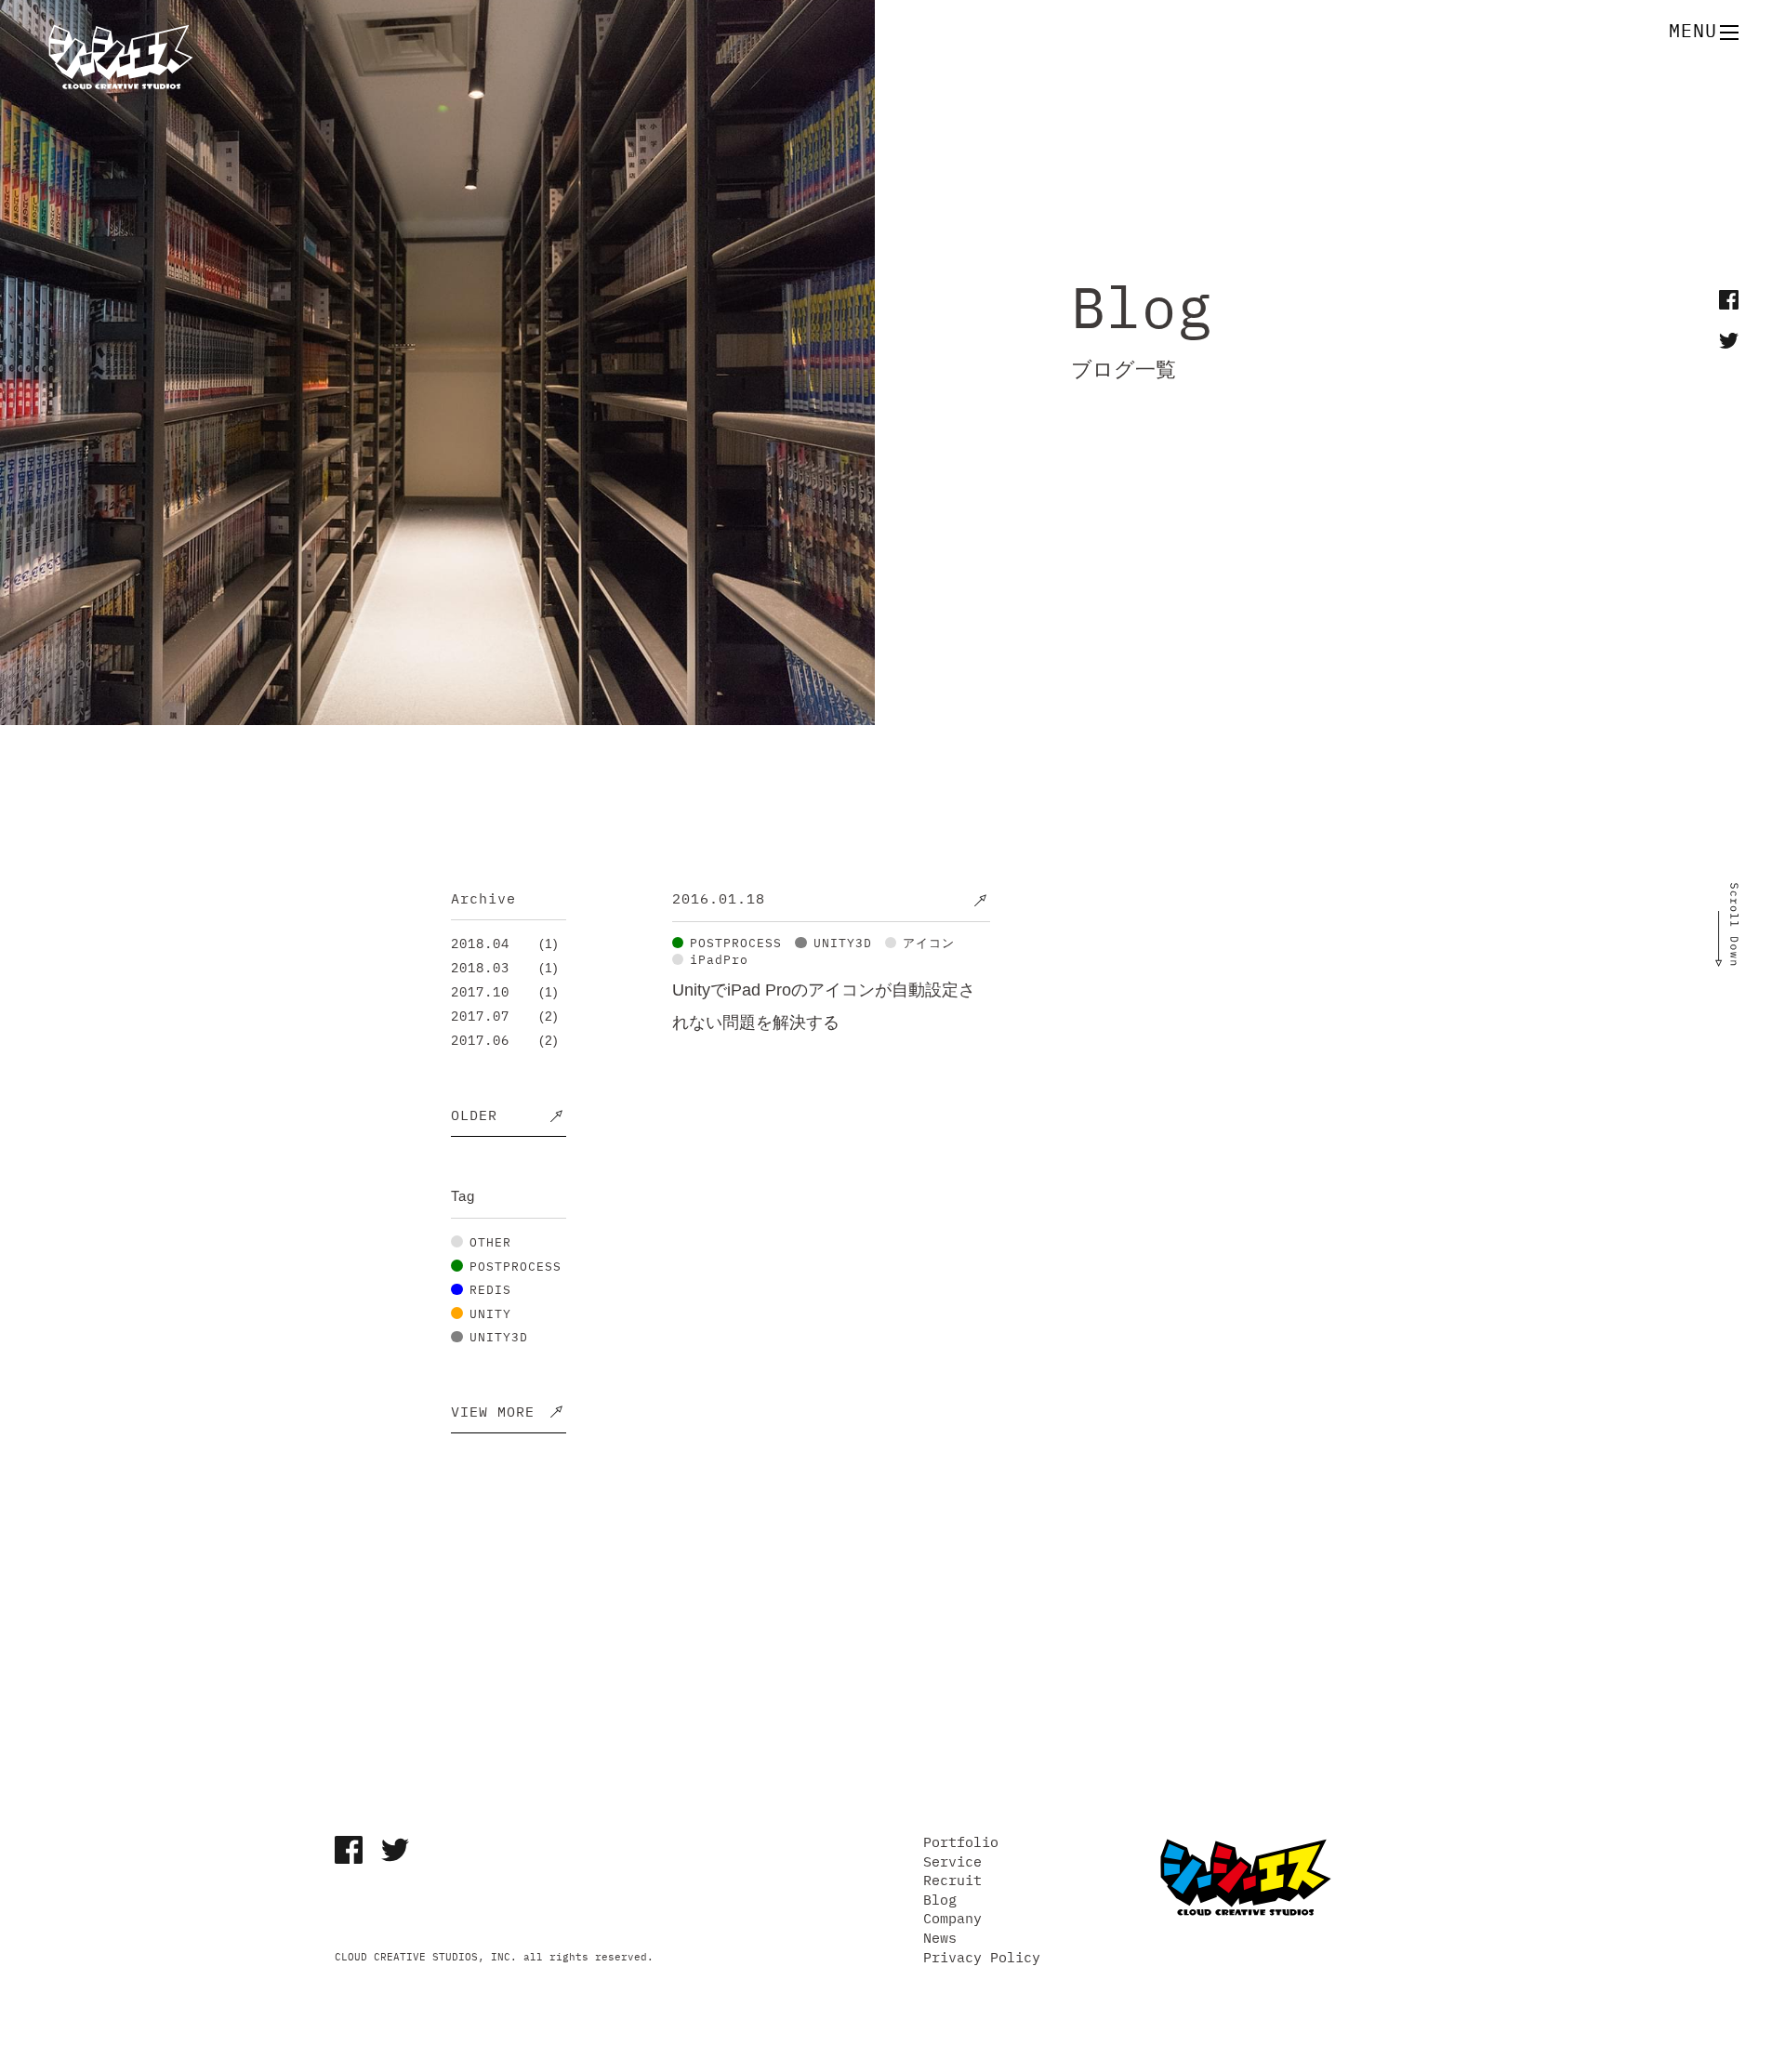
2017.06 (480, 1041)
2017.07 (480, 1017)
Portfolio (961, 1843)
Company (952, 1919)
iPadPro (719, 961)
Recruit (952, 1881)
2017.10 (480, 993)
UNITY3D (499, 1338)
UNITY (490, 1314)
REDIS (490, 1291)
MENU (1693, 33)
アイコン (929, 944)
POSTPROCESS (516, 1267)
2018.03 (480, 969)
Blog (940, 1900)
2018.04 (480, 944)
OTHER (490, 1243)
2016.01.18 (719, 899)
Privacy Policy (982, 1958)
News (940, 1939)
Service (952, 1862)
